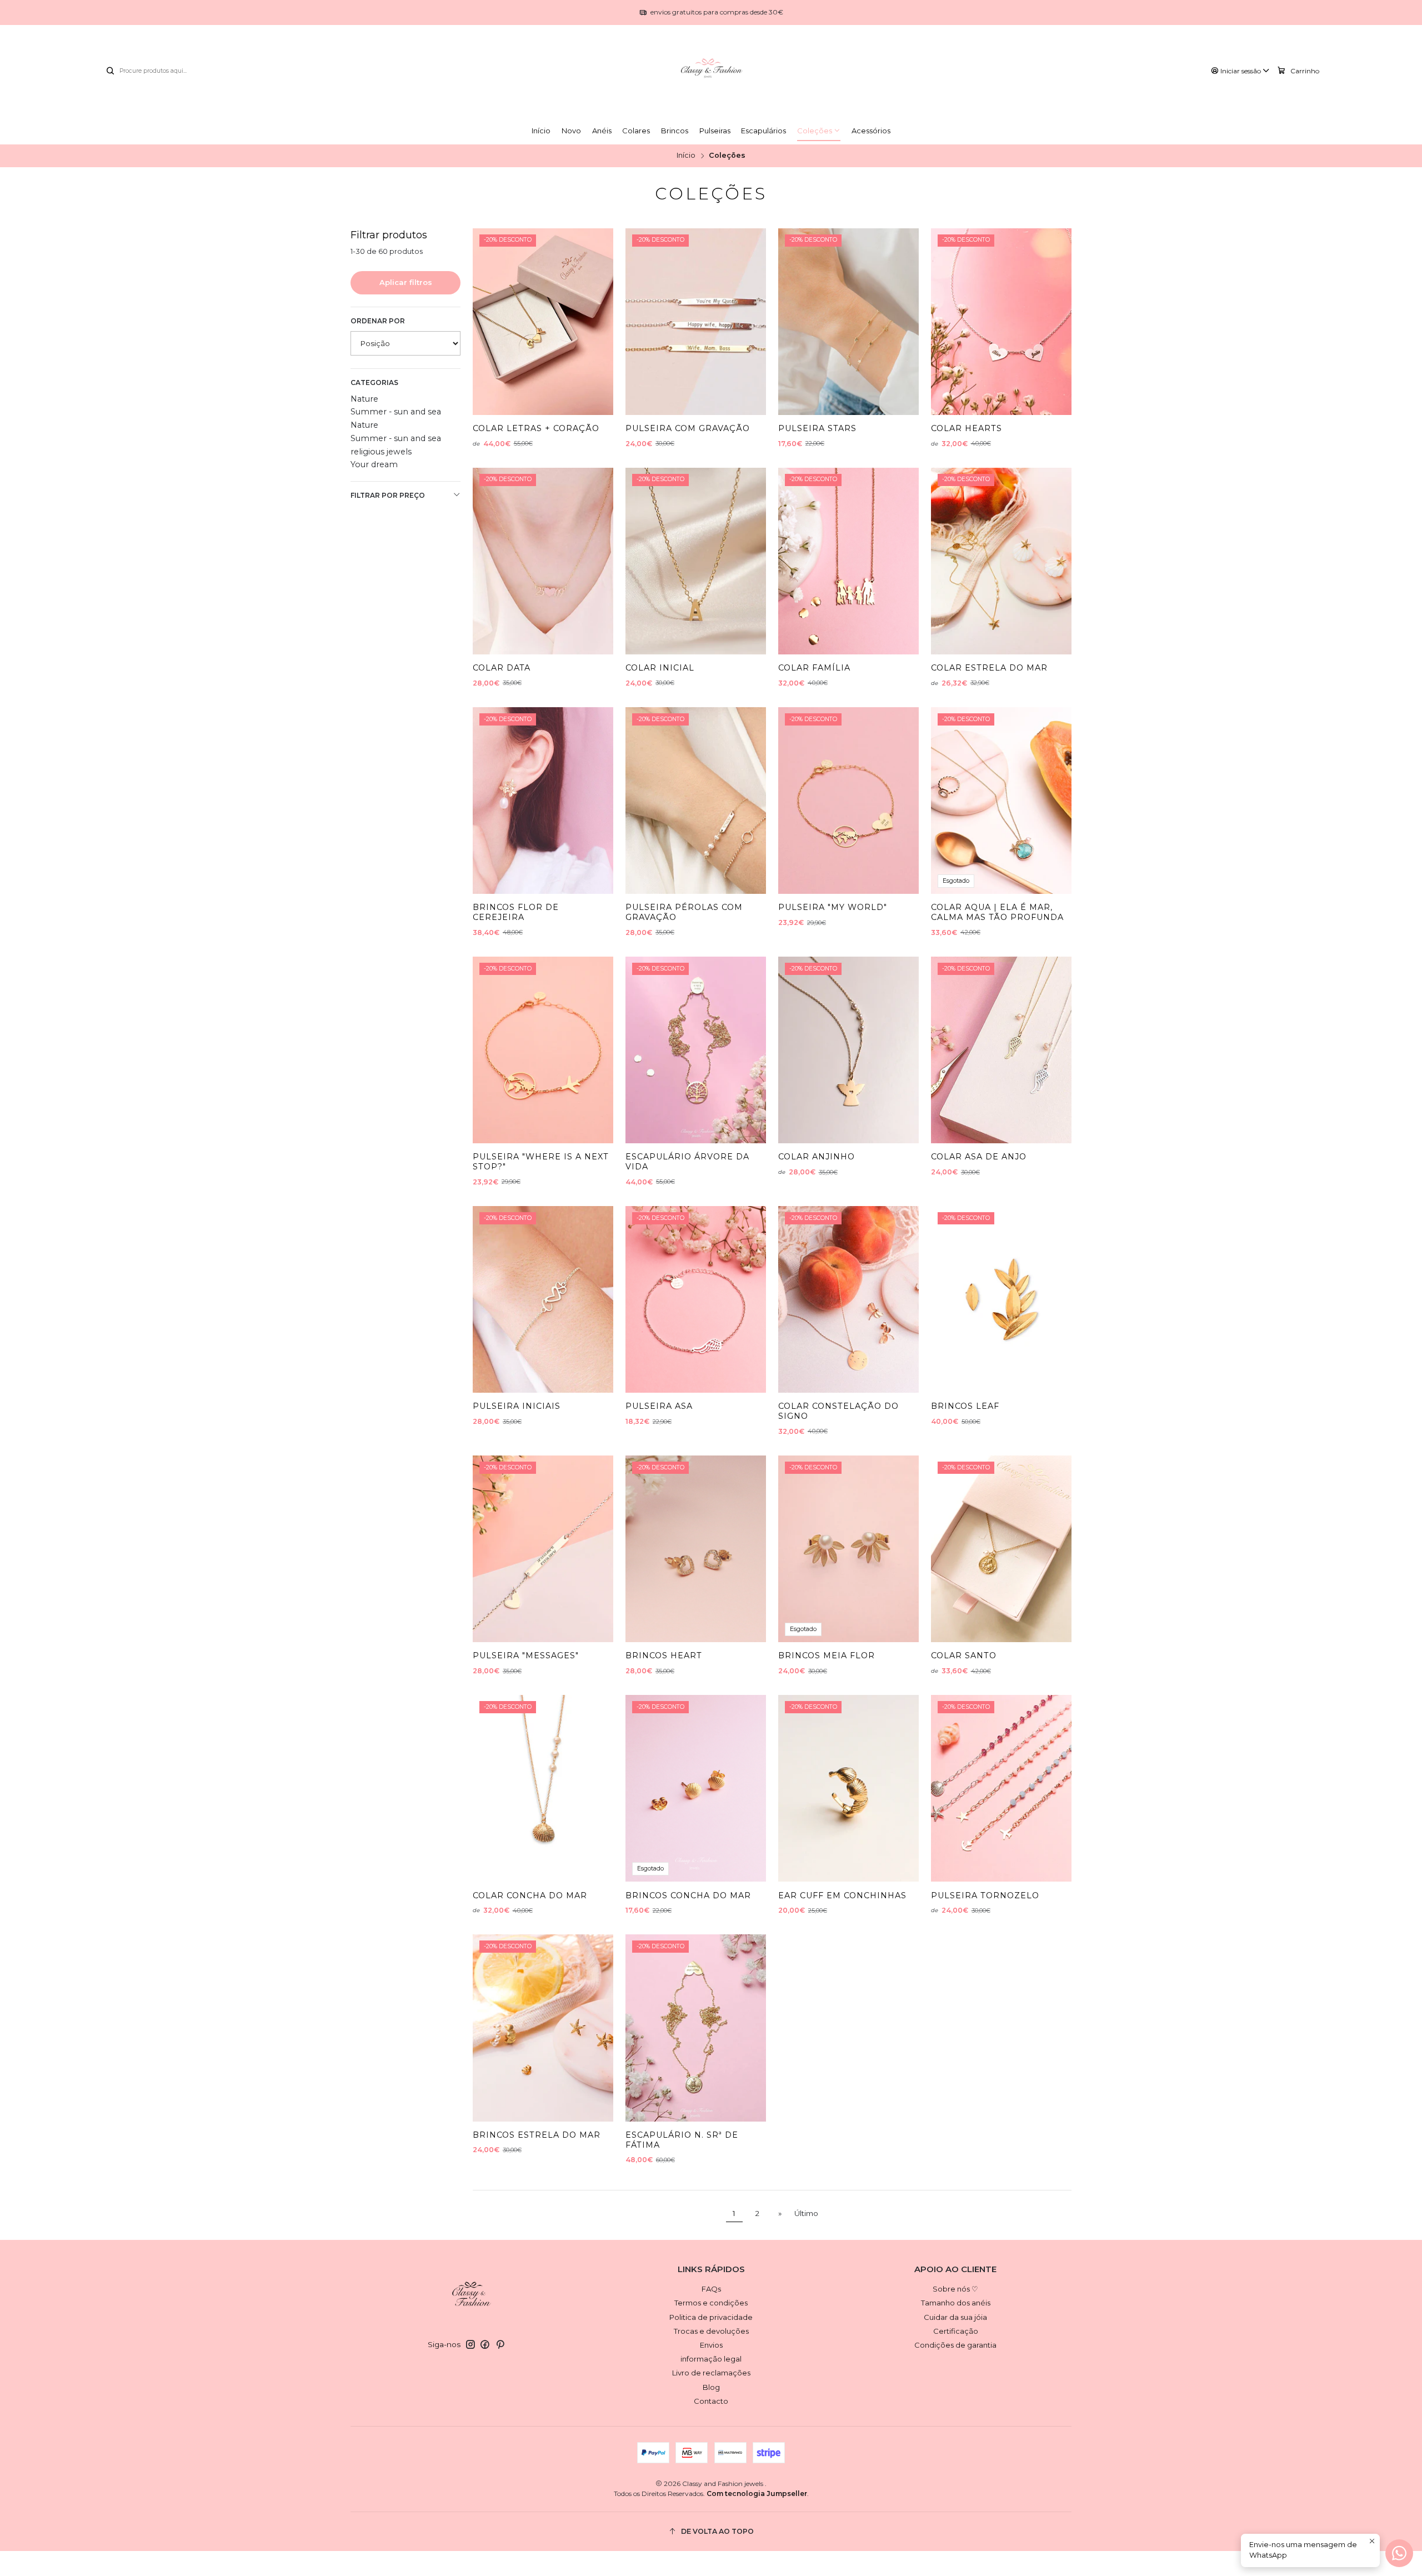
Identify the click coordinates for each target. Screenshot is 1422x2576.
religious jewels (381, 452)
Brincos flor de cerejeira (516, 912)
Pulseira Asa (659, 1406)
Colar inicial (660, 668)
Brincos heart (664, 1655)
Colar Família (814, 668)
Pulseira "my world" (833, 907)
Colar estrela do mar (989, 668)
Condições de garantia (955, 2345)
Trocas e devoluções (711, 2331)
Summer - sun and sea (396, 412)
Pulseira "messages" (526, 1655)
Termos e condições (711, 2303)
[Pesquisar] (110, 71)
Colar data (502, 668)
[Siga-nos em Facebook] (485, 2345)
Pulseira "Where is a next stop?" (541, 1162)
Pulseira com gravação (688, 428)
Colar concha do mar (530, 1895)
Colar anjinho (817, 1157)
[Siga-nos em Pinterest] (500, 2345)
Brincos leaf (965, 1406)
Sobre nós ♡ (955, 2289)
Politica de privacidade (711, 2317)
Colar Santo (964, 1655)
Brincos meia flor (827, 1655)
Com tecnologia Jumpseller (757, 2494)
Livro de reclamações (711, 2373)
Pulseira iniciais (517, 1406)
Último (806, 2213)
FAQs (711, 2289)
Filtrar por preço (388, 495)
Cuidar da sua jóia (955, 2317)
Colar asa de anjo (979, 1157)
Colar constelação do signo (838, 1411)
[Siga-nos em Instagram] (470, 2345)
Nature (364, 399)
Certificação (956, 2331)
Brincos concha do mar (688, 1895)
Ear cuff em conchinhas (842, 1895)
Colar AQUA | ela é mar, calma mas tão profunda (997, 912)
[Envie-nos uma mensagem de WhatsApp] (1399, 2553)
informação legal (711, 2359)
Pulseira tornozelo (985, 1895)
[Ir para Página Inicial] (711, 71)
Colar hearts (967, 428)
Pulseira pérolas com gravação (684, 912)
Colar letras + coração (536, 428)
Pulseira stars (817, 428)
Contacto (711, 2401)
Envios (711, 2345)
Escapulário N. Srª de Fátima (682, 2140)
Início (686, 156)
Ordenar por (378, 321)
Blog (711, 2387)
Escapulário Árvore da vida (687, 1162)
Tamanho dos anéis (956, 2303)
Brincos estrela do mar (537, 2135)
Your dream (374, 464)
